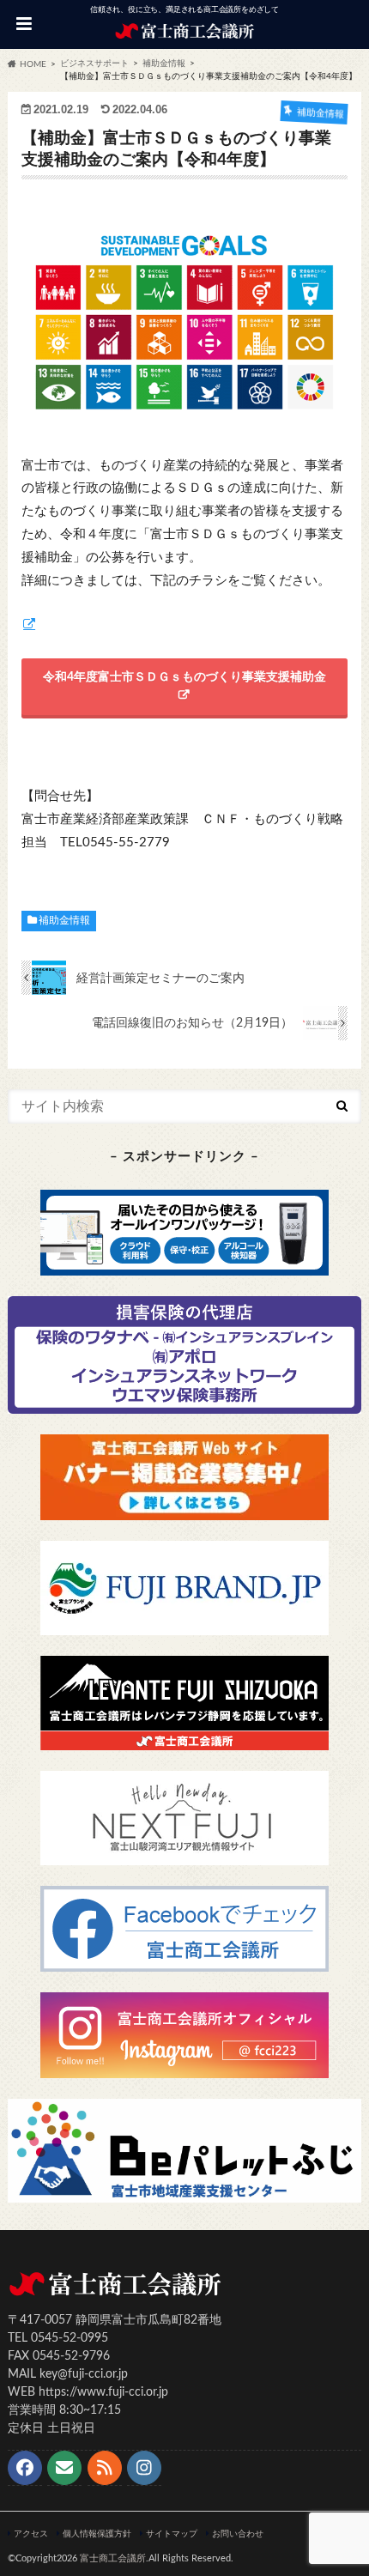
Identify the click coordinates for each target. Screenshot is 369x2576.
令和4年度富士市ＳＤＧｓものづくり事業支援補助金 (184, 677)
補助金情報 (64, 920)
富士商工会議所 (113, 2558)
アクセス (31, 2534)
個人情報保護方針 (97, 2534)
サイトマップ (172, 2534)
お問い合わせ (238, 2534)
